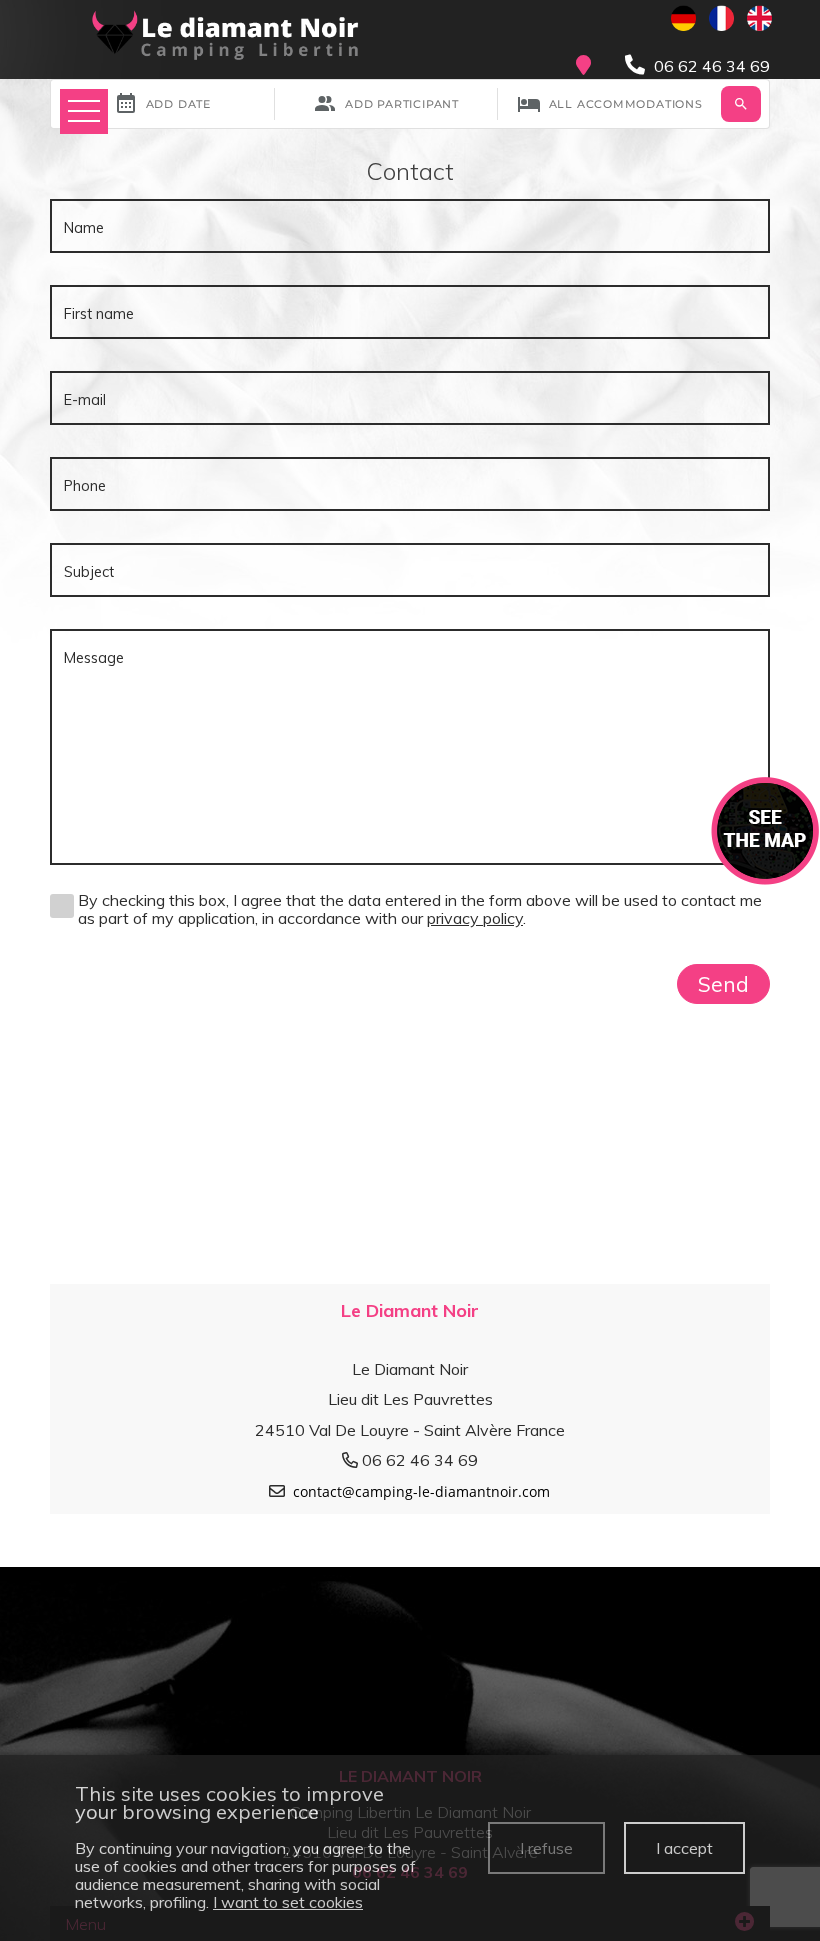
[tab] (410, 1394)
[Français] (721, 18)
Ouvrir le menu (84, 111)
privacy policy (475, 918)
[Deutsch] (683, 18)
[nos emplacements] (765, 829)
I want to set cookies (288, 1902)
